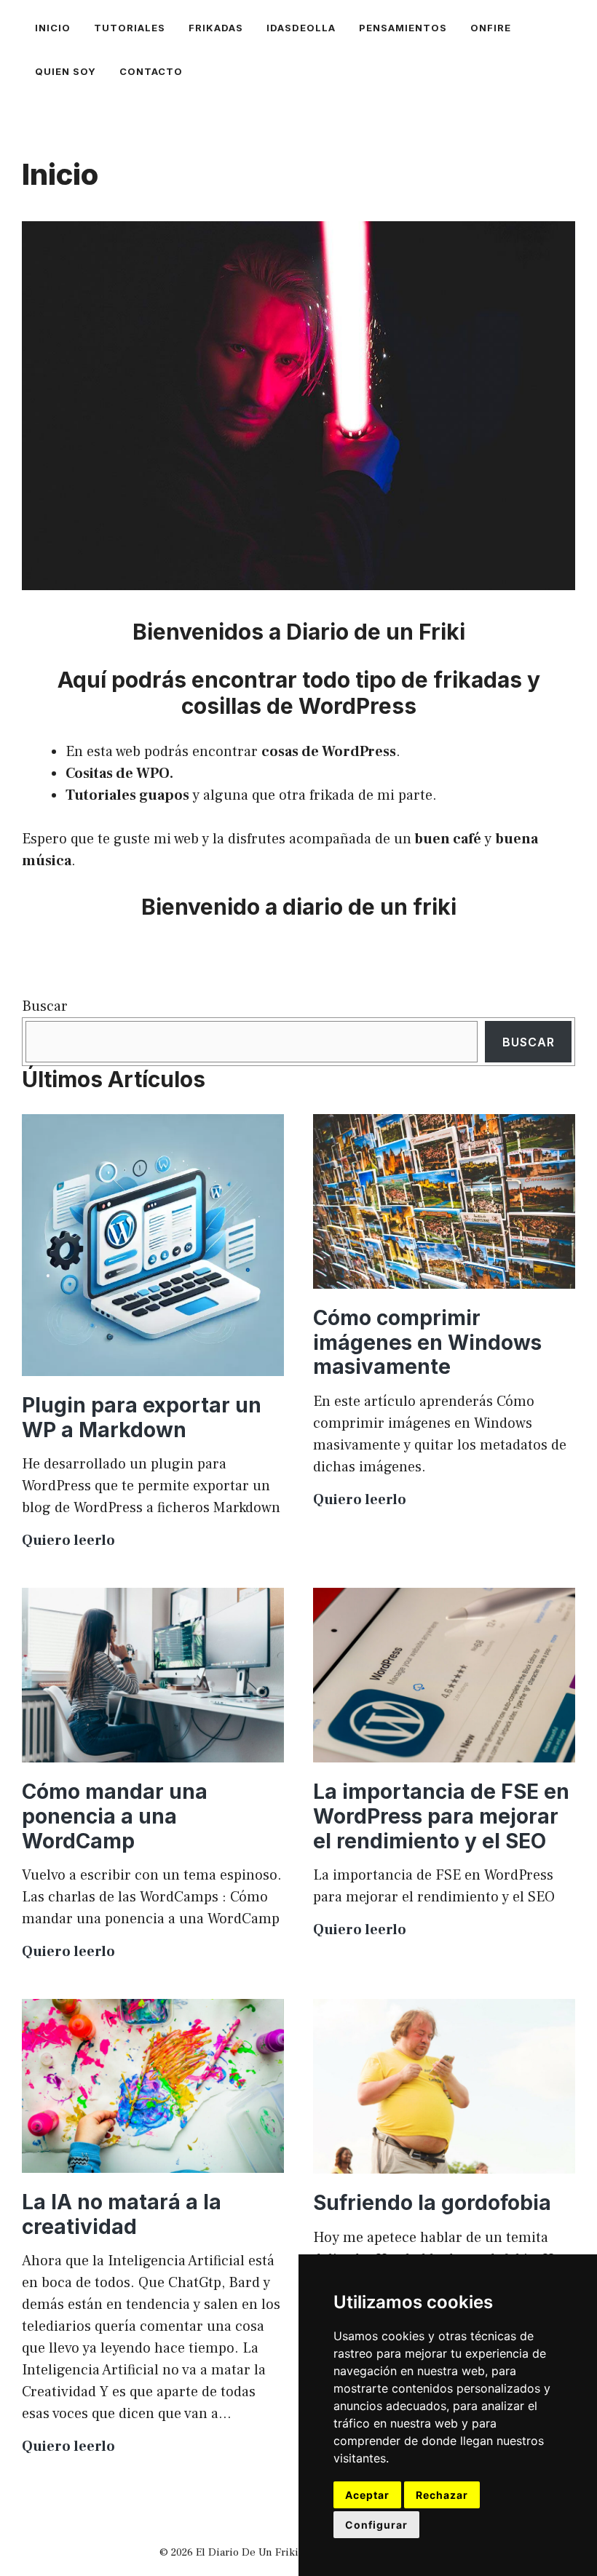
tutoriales (130, 28)
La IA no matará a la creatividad (122, 2214)
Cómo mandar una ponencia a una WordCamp (115, 1816)
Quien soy (66, 71)
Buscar (45, 1006)
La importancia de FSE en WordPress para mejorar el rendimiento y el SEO (441, 1816)
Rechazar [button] (442, 2495)
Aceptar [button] (367, 2495)
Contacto (151, 71)
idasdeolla (301, 28)
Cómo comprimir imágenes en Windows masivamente (427, 1342)
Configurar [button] (376, 2525)
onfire (491, 28)
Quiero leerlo (68, 1541)
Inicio (53, 28)
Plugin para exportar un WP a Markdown (142, 1418)
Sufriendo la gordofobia (432, 2203)
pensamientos (403, 28)
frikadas (216, 28)
